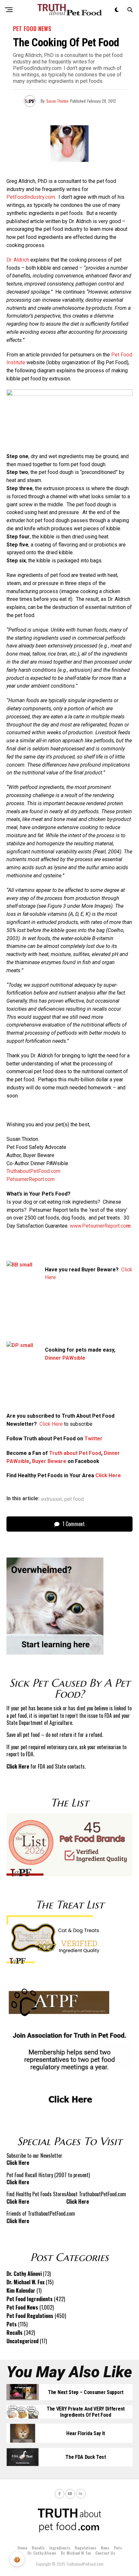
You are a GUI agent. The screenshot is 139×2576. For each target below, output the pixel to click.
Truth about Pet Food (75, 1453)
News (105, 2548)
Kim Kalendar (21, 2290)
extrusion (52, 1499)
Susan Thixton (57, 101)
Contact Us (105, 2553)
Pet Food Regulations (30, 2316)
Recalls (15, 2333)
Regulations (86, 2548)
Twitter (93, 1439)
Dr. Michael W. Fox (26, 2282)
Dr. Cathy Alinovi (24, 2274)
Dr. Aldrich (18, 260)
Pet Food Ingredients (30, 2299)
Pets (12, 2324)
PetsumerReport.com (31, 1179)
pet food (74, 1499)
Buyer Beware (49, 1461)
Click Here (51, 1424)
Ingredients (60, 2548)
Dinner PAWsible (65, 1358)
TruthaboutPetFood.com (33, 1171)
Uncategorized (22, 2341)
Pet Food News (22, 2307)
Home (22, 2548)
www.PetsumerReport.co (100, 1226)
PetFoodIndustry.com (31, 197)
